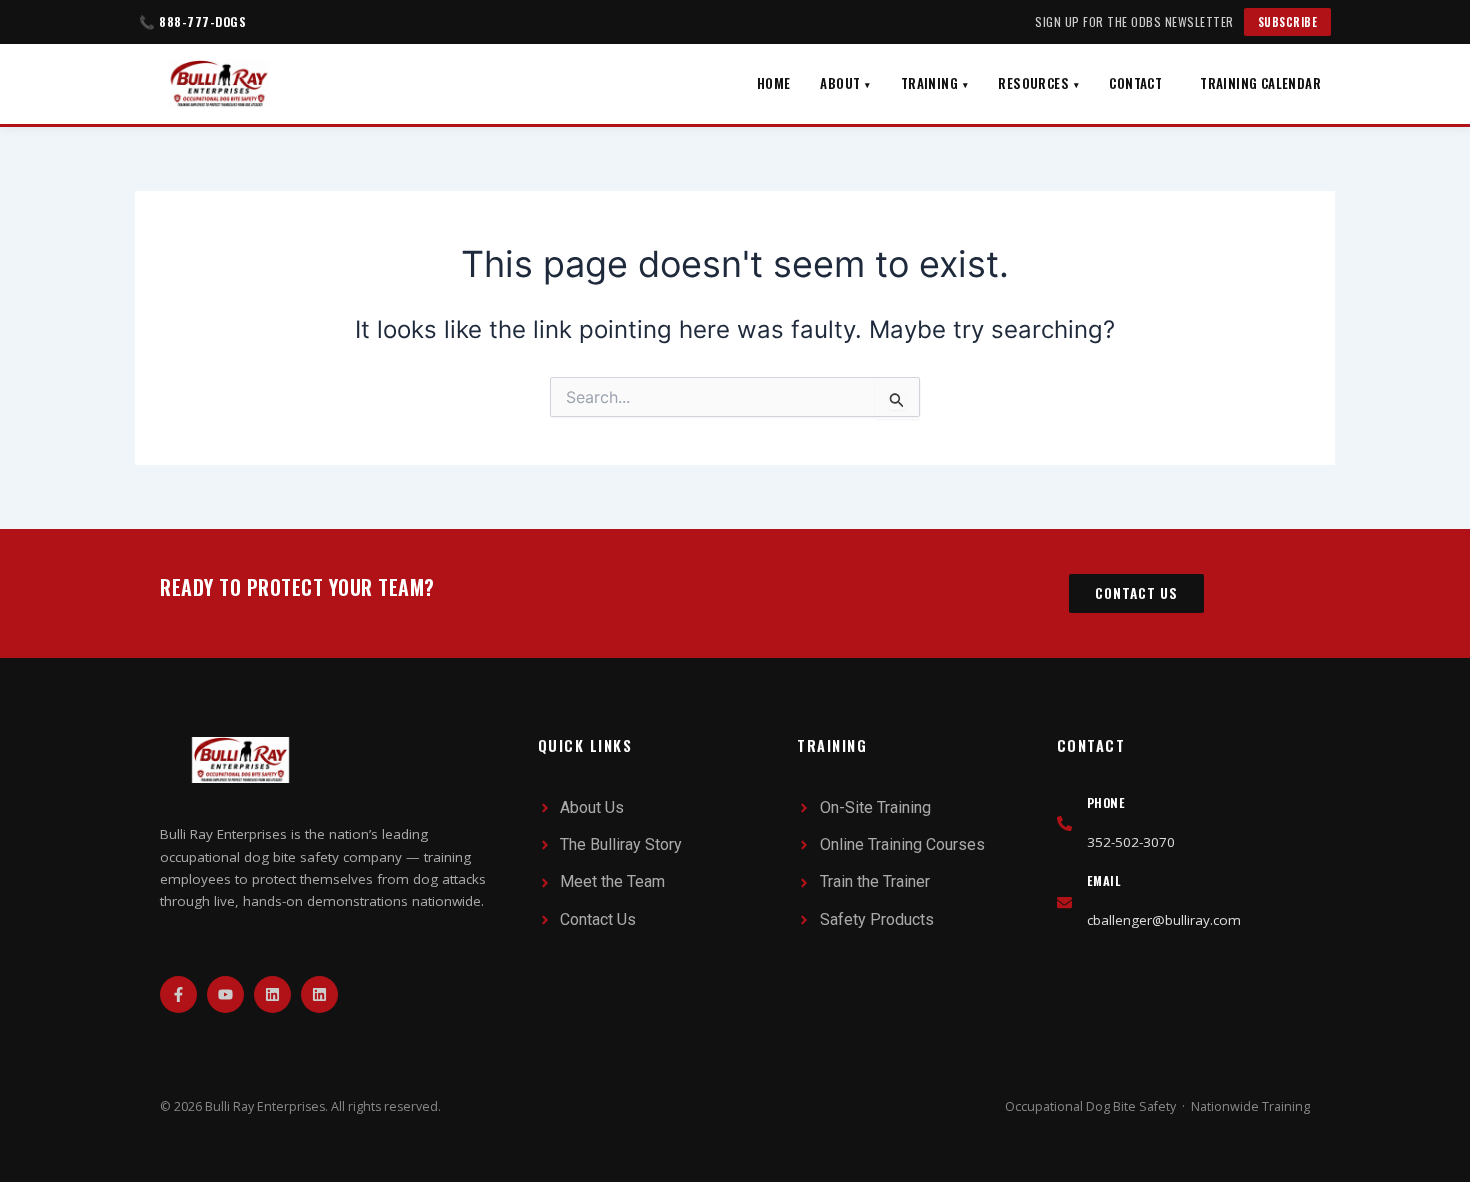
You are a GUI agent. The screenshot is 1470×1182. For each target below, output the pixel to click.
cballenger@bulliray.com (1164, 920)
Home (774, 83)
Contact (1135, 83)
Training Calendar (1260, 83)
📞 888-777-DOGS (192, 21)
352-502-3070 (1131, 842)
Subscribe (1288, 22)
